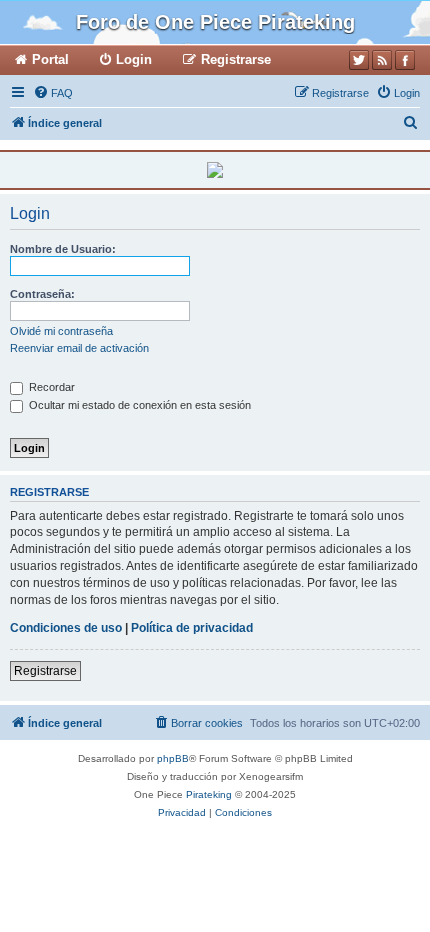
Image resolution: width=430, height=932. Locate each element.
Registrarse (45, 671)
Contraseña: (42, 294)
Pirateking (209, 794)
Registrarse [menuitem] (236, 59)
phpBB (173, 758)
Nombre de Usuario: (63, 249)
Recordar (50, 387)
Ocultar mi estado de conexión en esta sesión (138, 405)
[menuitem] (53, 93)
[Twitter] (359, 60)
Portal (50, 59)
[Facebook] (405, 60)
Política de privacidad (192, 628)
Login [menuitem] (134, 59)
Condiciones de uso (66, 628)
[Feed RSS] (382, 60)
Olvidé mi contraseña (61, 331)
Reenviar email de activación (79, 348)
